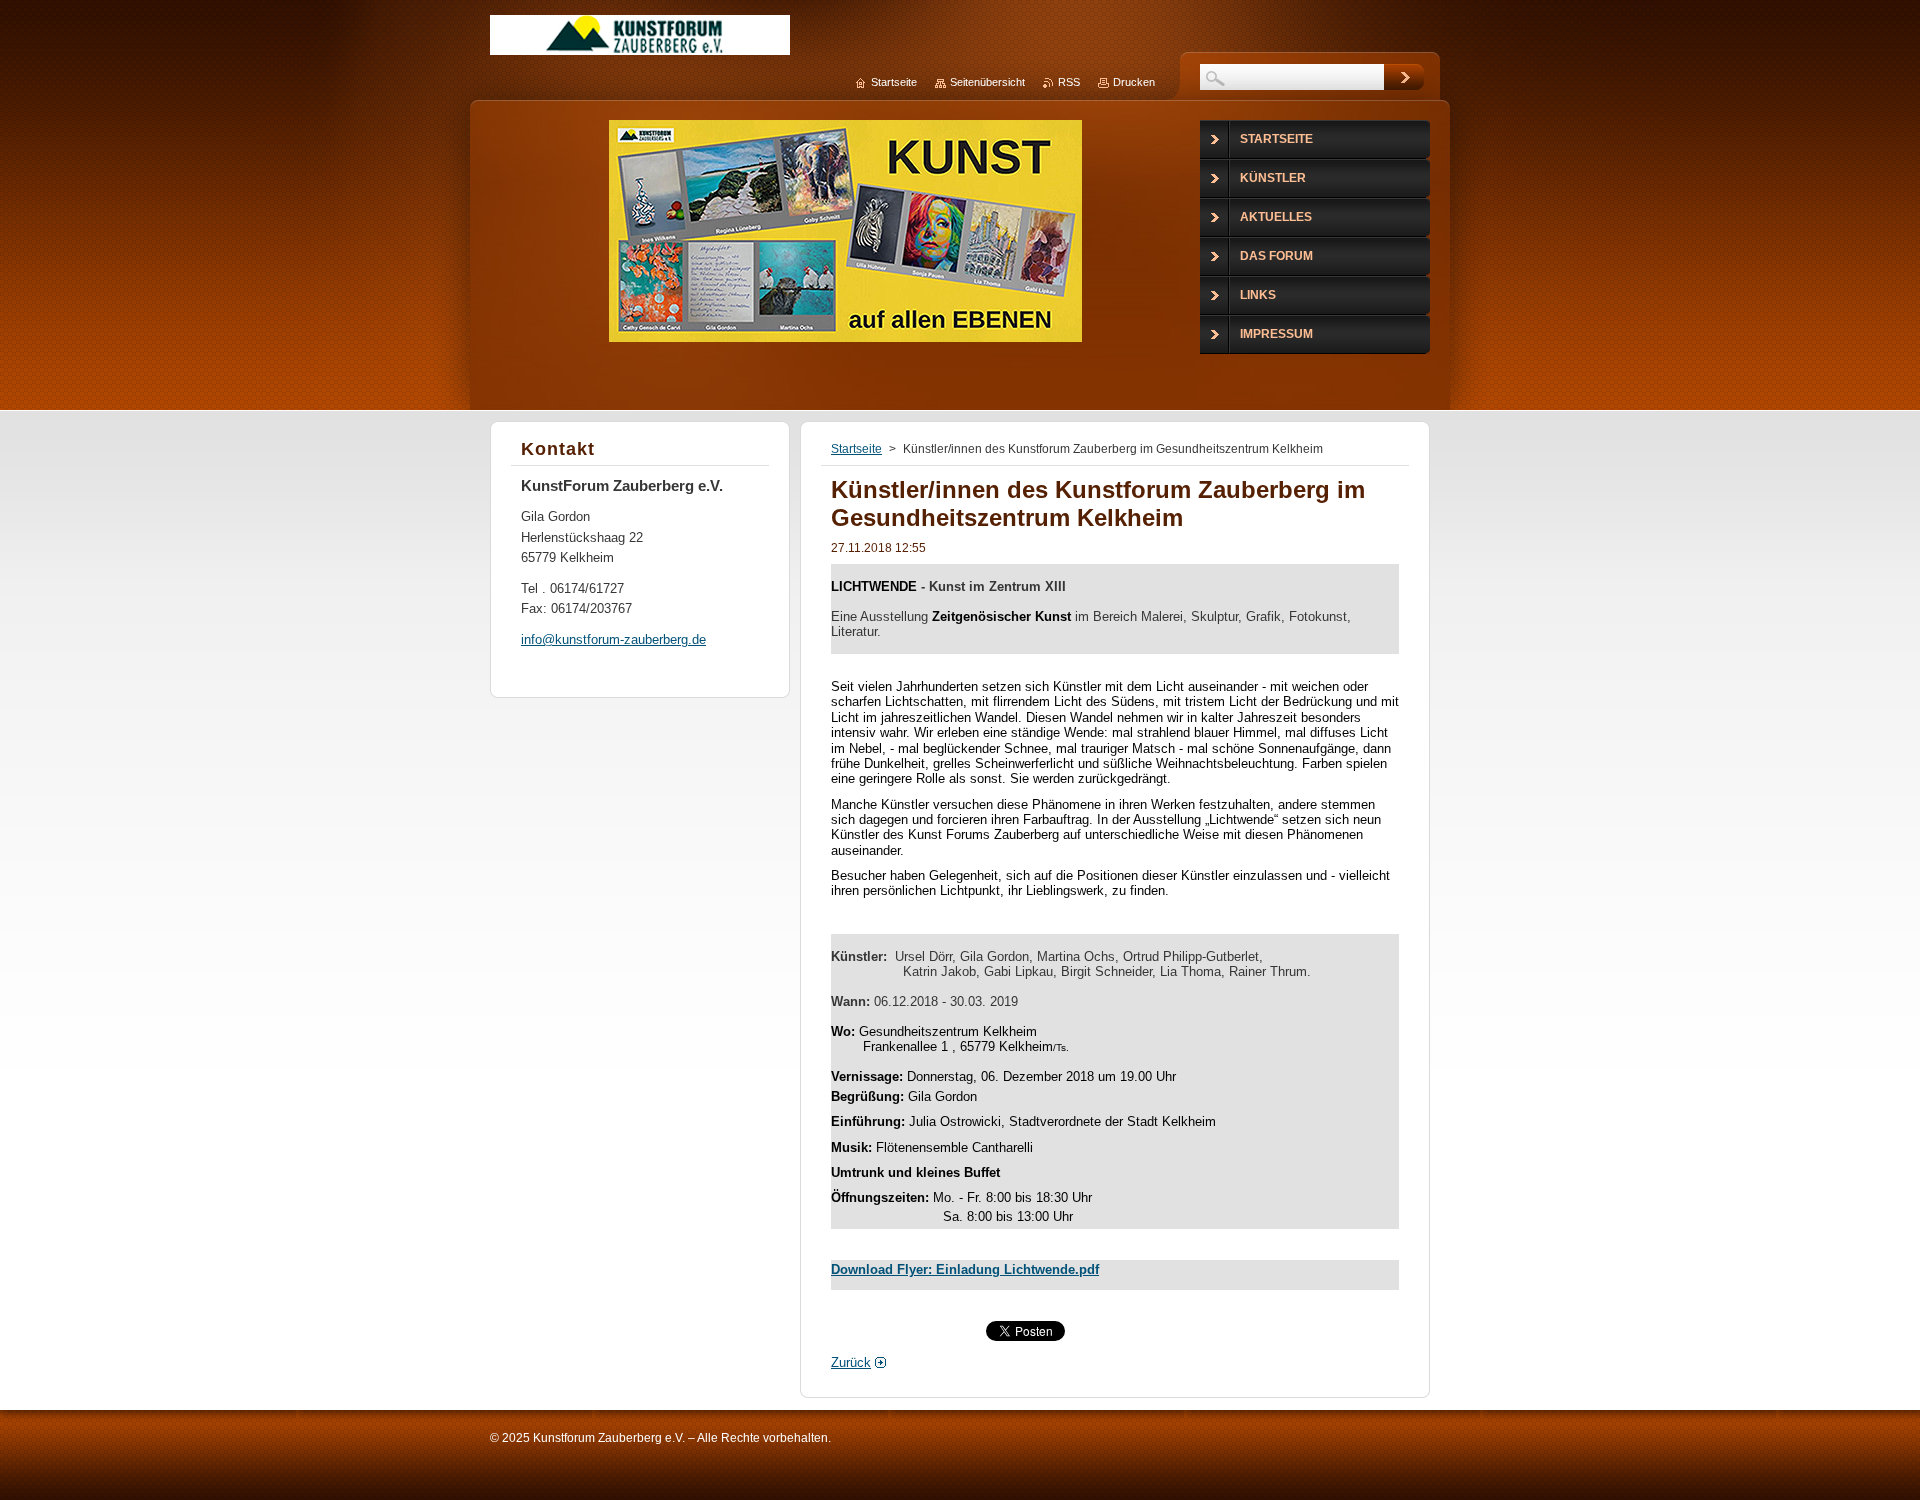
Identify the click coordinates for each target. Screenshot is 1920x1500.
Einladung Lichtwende (1005, 1269)
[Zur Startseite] (640, 43)
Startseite (856, 449)
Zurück (851, 1362)
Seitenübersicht (987, 82)
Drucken (1134, 82)
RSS (1069, 82)
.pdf (1087, 1269)
